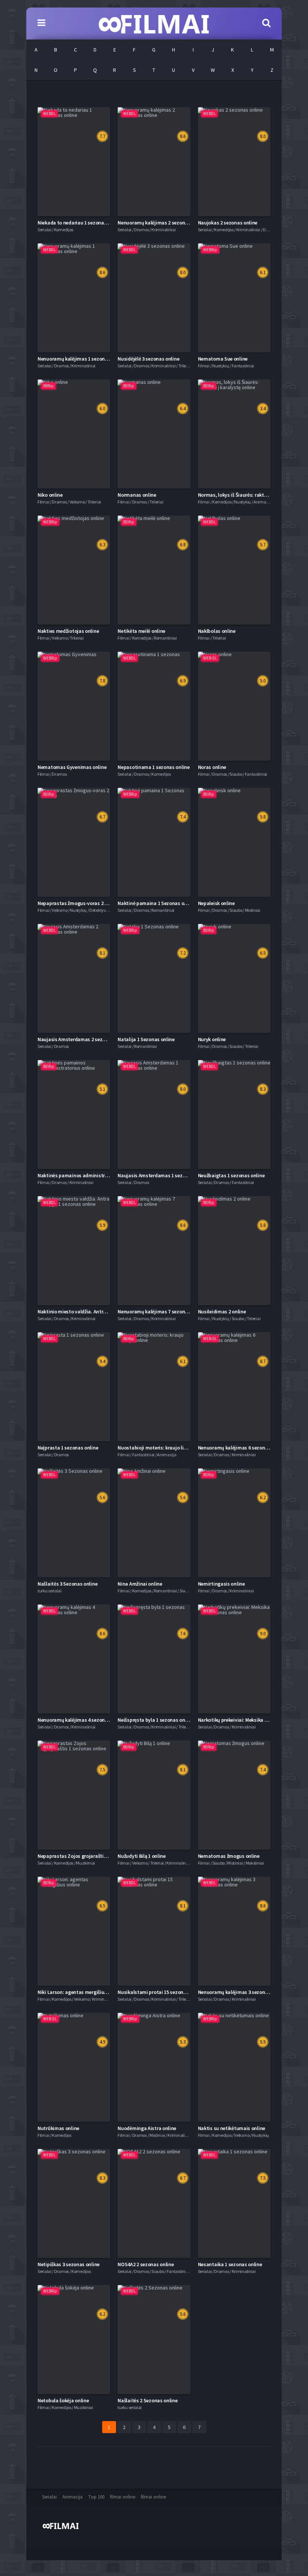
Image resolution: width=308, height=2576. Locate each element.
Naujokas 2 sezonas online (228, 223)
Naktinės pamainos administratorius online (87, 1175)
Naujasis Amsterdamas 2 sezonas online (83, 1039)
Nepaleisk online (216, 903)
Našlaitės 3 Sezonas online (67, 1584)
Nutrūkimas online (58, 2128)
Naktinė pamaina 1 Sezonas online (156, 903)
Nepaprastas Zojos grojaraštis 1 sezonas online (91, 1856)
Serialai (49, 2497)
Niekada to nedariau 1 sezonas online (79, 223)
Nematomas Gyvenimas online (72, 767)
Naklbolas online (217, 631)
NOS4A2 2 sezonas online (146, 2264)
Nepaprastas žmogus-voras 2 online (78, 903)
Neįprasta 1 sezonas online (68, 1448)
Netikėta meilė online (141, 631)
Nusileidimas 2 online (222, 1312)
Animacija (72, 2497)
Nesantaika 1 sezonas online (230, 2264)
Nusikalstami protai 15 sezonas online (161, 1992)
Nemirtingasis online (221, 1584)
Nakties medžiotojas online (68, 631)
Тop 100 (96, 2497)
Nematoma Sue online (223, 359)
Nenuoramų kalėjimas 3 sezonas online (242, 1992)
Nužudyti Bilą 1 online (141, 1856)
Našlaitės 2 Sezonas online (147, 2400)
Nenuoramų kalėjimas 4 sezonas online (81, 1720)
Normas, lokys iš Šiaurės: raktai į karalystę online (253, 495)
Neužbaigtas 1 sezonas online (231, 1175)
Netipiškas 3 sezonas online (69, 2264)
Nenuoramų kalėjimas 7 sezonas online (161, 1312)
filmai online (123, 2497)
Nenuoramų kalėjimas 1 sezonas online (81, 359)
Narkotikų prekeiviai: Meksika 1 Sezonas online (250, 1720)
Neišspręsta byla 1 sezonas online (155, 1720)
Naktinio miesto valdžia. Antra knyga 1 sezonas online (98, 1312)
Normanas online (137, 495)
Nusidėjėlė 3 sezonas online (148, 359)
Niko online (50, 495)
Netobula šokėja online (63, 2400)
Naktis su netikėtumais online (232, 2128)
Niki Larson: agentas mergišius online (80, 1992)
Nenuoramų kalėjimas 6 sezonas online (242, 1448)
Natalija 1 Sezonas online (146, 1039)
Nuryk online (212, 1039)
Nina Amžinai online (140, 1584)
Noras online (212, 767)
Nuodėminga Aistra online (147, 2128)
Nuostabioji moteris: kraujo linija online (162, 1448)
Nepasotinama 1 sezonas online (153, 767)
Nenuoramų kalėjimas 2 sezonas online (161, 223)
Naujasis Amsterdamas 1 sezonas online (163, 1175)
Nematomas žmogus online (229, 1856)
